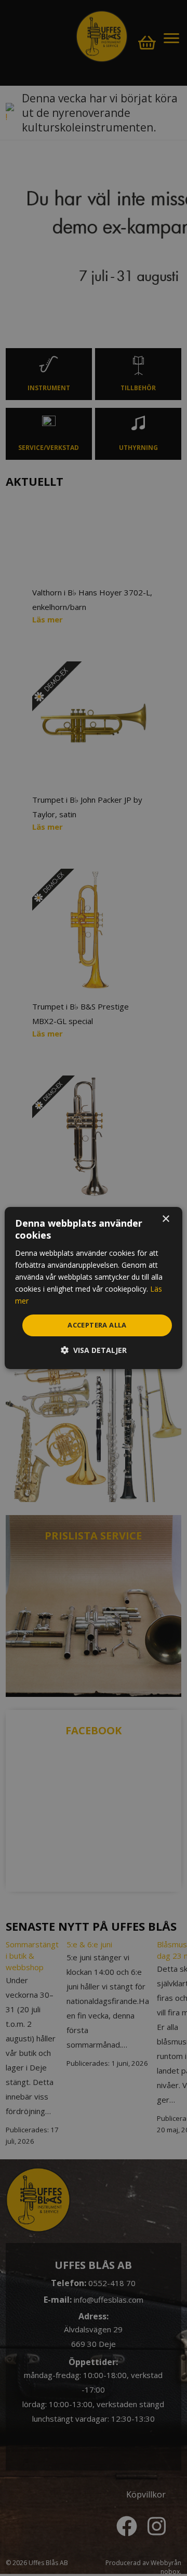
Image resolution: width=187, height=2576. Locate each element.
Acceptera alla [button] (97, 1325)
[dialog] (94, 1288)
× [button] (165, 1219)
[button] (94, 1350)
